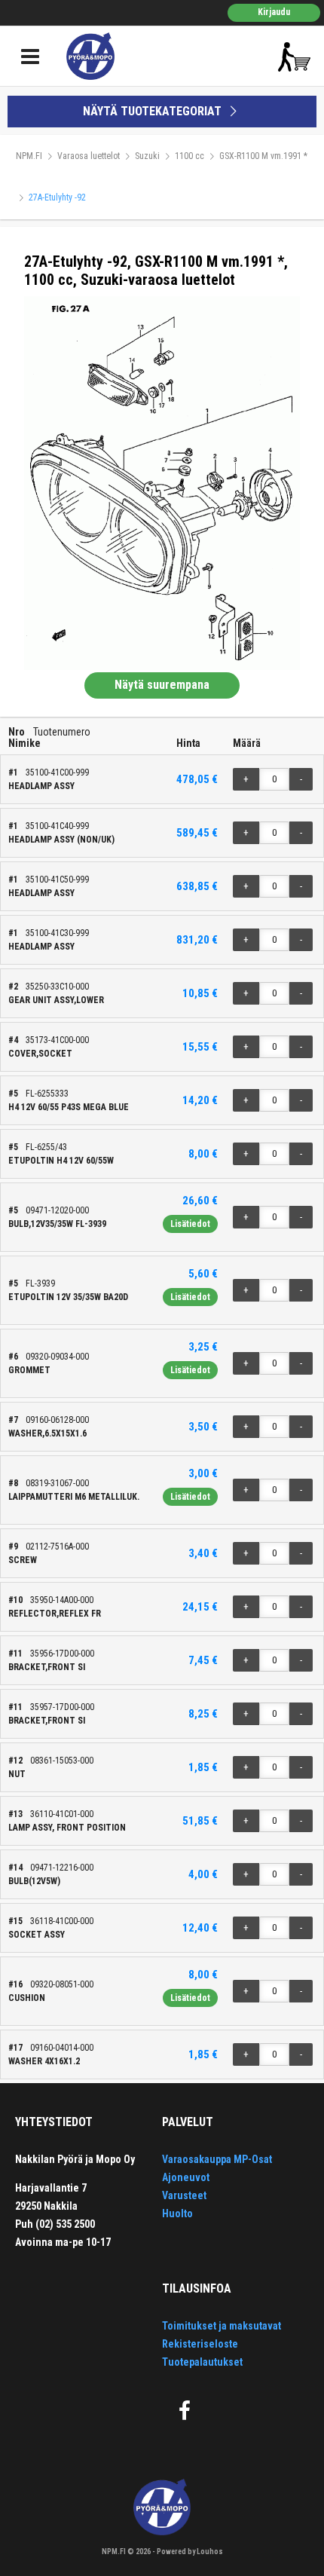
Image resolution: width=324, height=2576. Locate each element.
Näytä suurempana (162, 685)
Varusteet (184, 2195)
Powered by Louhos (190, 2552)
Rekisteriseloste (200, 2344)
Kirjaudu (274, 12)
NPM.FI (29, 156)
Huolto (177, 2213)
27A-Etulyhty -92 (57, 197)
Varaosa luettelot (89, 156)
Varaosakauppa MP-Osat (217, 2159)
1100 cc (190, 156)
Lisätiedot (190, 1224)
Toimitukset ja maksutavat (222, 2326)
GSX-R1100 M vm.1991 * (263, 156)
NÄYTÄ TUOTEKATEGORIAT (154, 111)
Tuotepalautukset (202, 2362)
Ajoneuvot (186, 2177)
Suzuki (147, 156)
